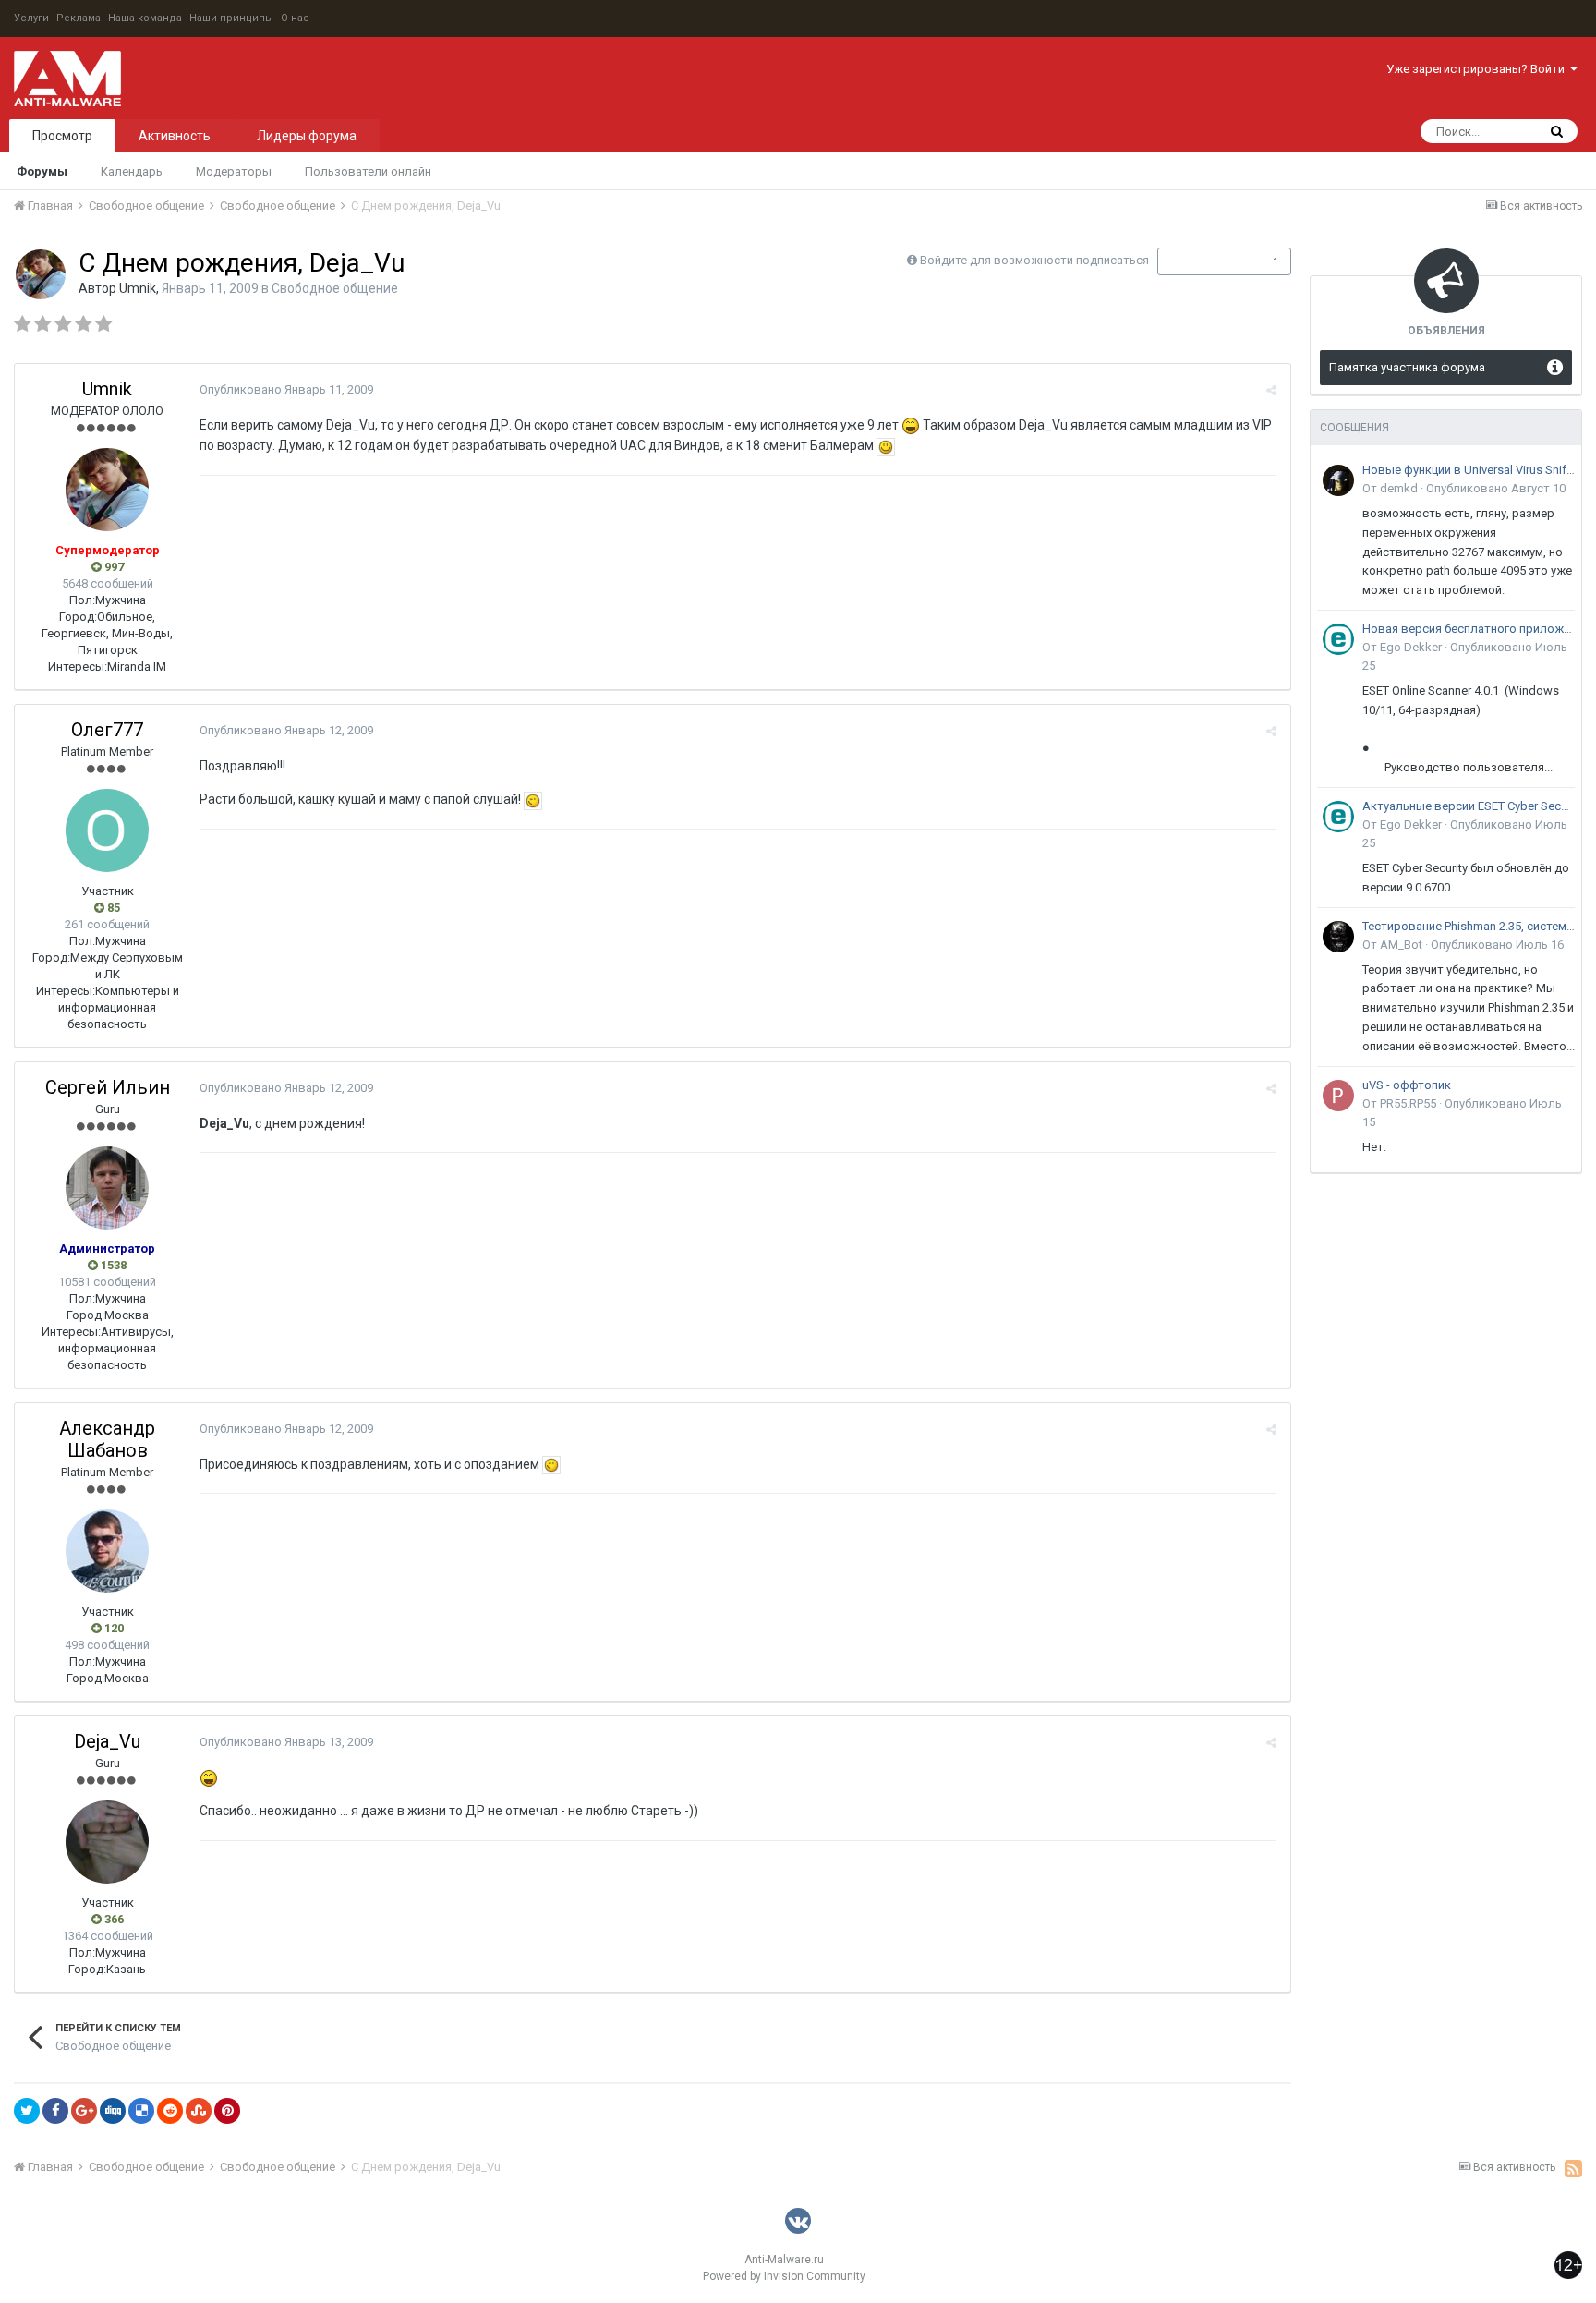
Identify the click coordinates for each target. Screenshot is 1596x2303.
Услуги (31, 18)
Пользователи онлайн (368, 171)
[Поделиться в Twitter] (27, 2111)
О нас (295, 18)
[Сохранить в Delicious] (141, 2111)
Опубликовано (286, 389)
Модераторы (234, 171)
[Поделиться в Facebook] (55, 2111)
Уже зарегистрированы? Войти (1478, 69)
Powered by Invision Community (784, 2276)
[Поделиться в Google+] (84, 2111)
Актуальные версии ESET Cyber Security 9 (1469, 806)
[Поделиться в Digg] (113, 2111)
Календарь (132, 171)
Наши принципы (231, 18)
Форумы (42, 171)
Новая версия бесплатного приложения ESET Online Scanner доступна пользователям (1469, 629)
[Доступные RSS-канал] (1573, 2168)
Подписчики (1205, 261)
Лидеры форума (307, 136)
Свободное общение (335, 288)
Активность (175, 136)
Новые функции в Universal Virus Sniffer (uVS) (1469, 470)
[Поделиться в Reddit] (170, 2111)
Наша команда (145, 18)
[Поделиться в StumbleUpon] (199, 2111)
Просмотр (62, 136)
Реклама (79, 18)
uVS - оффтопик (1407, 1085)
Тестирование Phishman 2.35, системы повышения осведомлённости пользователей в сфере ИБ (1469, 926)
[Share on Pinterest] (227, 2111)
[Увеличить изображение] (886, 445)
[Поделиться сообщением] (1271, 390)
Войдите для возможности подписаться (1034, 260)
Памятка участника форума (1407, 367)
